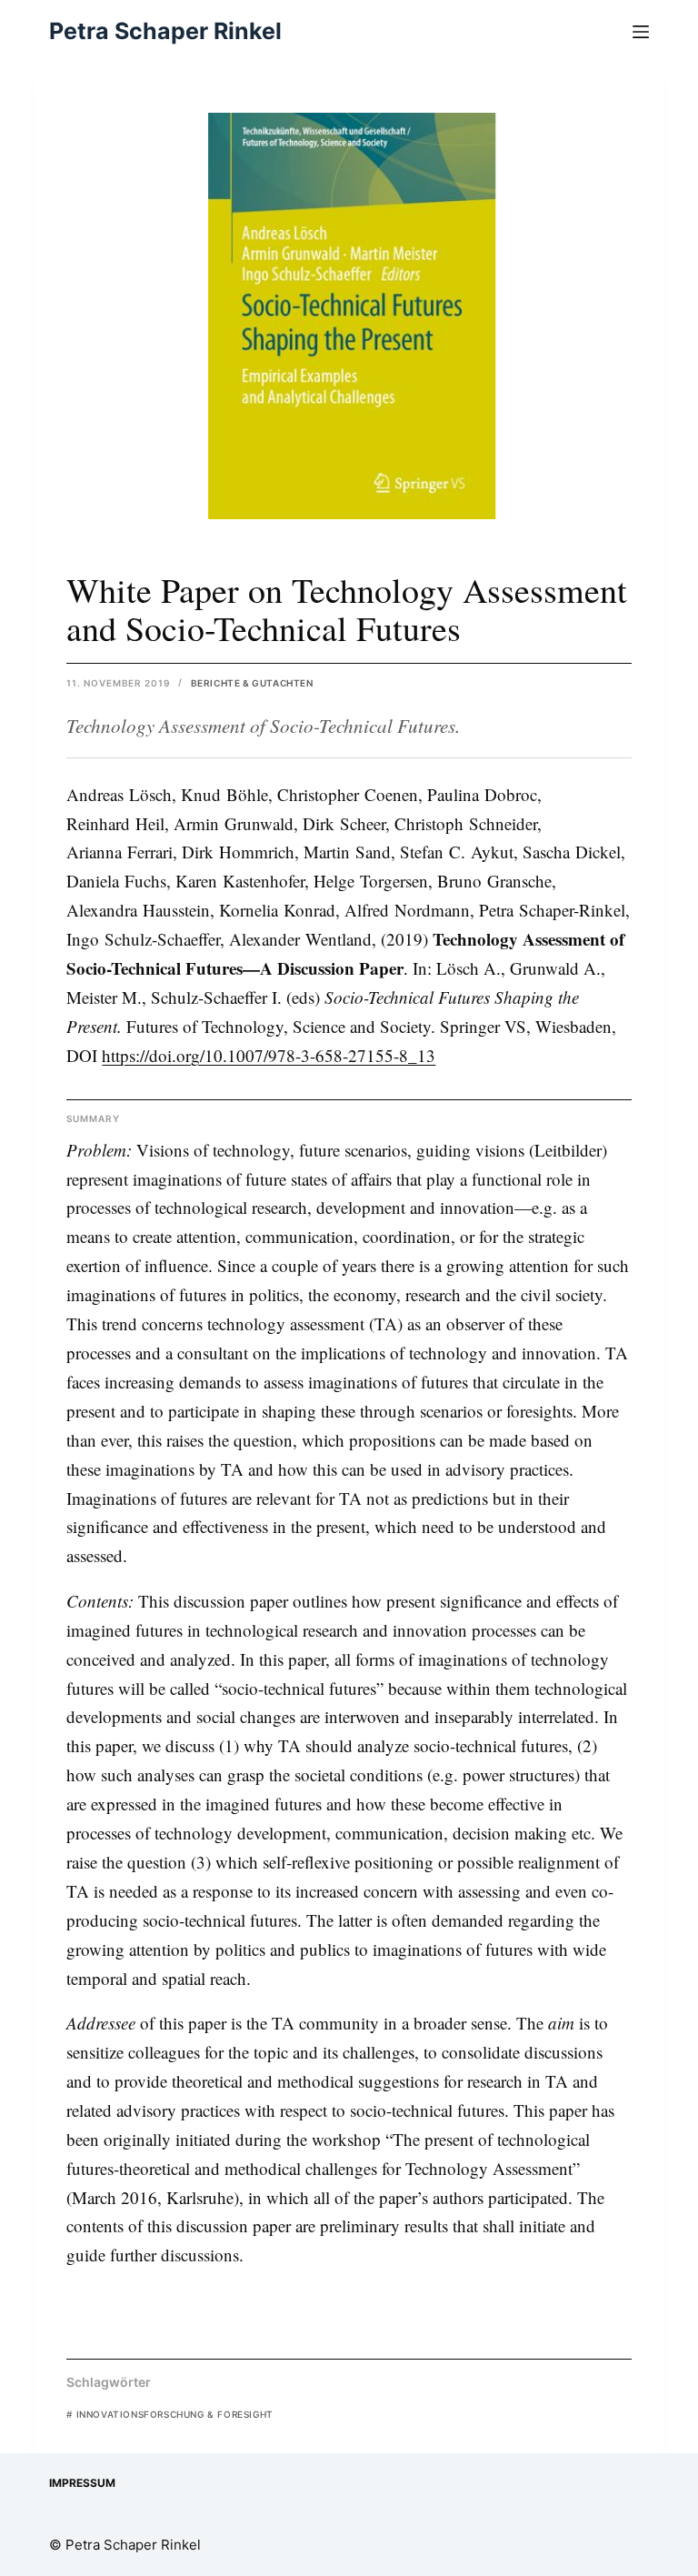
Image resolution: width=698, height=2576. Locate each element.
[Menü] (641, 32)
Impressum (82, 2483)
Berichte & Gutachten (252, 683)
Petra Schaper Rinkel (165, 31)
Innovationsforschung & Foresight (170, 2414)
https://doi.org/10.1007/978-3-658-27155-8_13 (269, 1055)
